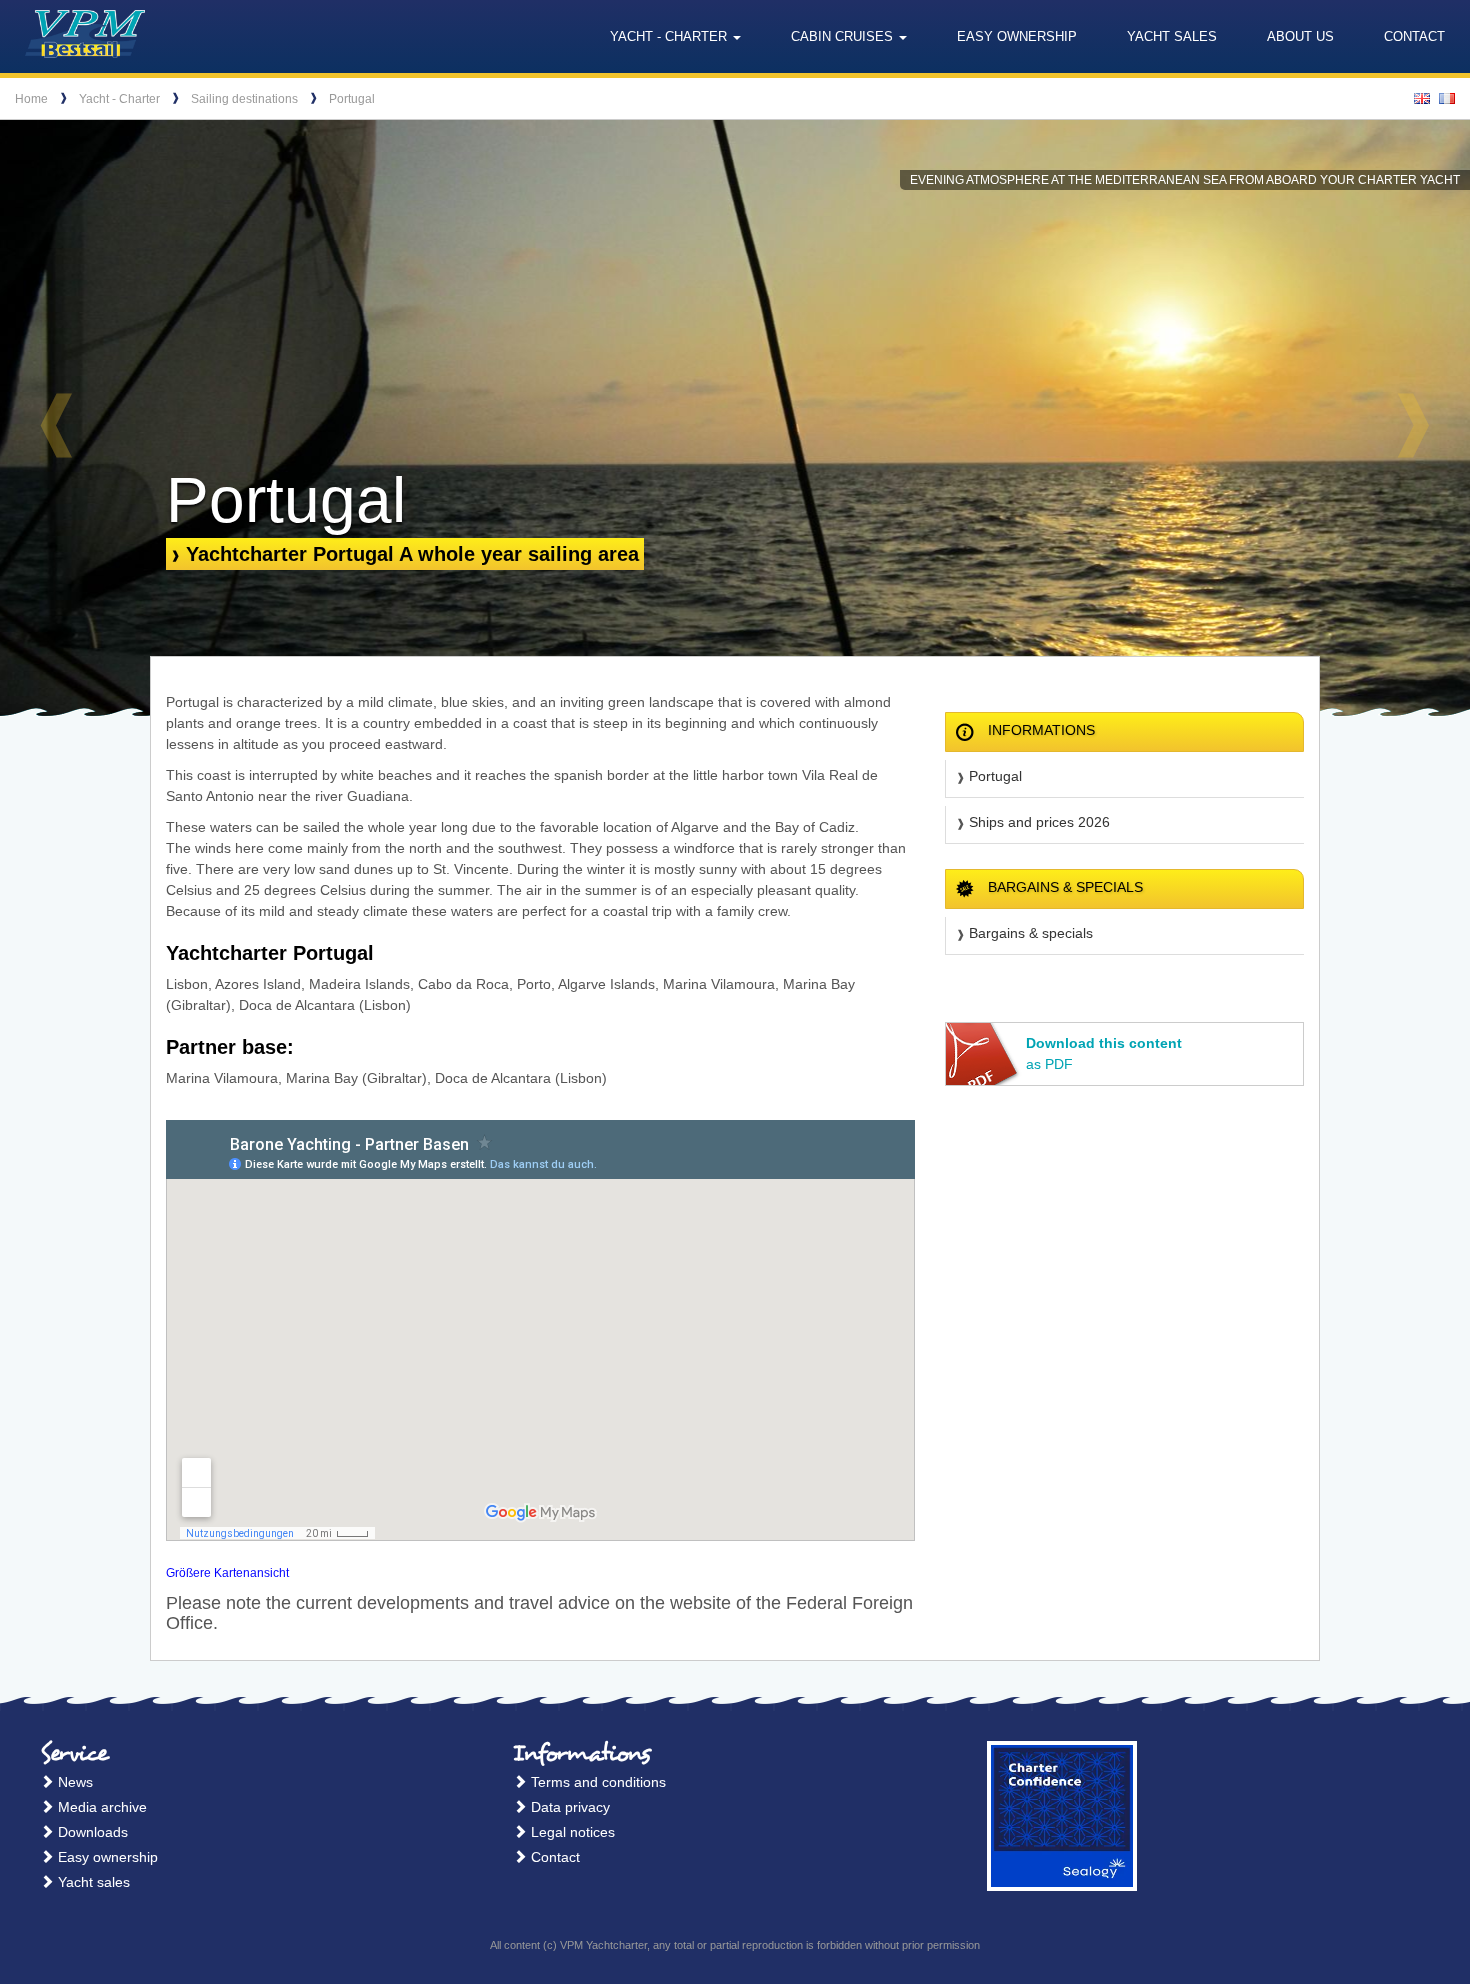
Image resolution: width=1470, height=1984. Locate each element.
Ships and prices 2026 (1039, 822)
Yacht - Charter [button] (670, 36)
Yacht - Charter (119, 99)
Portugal (352, 99)
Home (31, 99)
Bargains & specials (1031, 933)
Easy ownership (1017, 36)
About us (1300, 36)
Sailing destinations (244, 99)
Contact (1414, 36)
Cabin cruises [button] (844, 36)
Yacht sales (1172, 36)
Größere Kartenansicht (227, 1573)
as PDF (1104, 1053)
